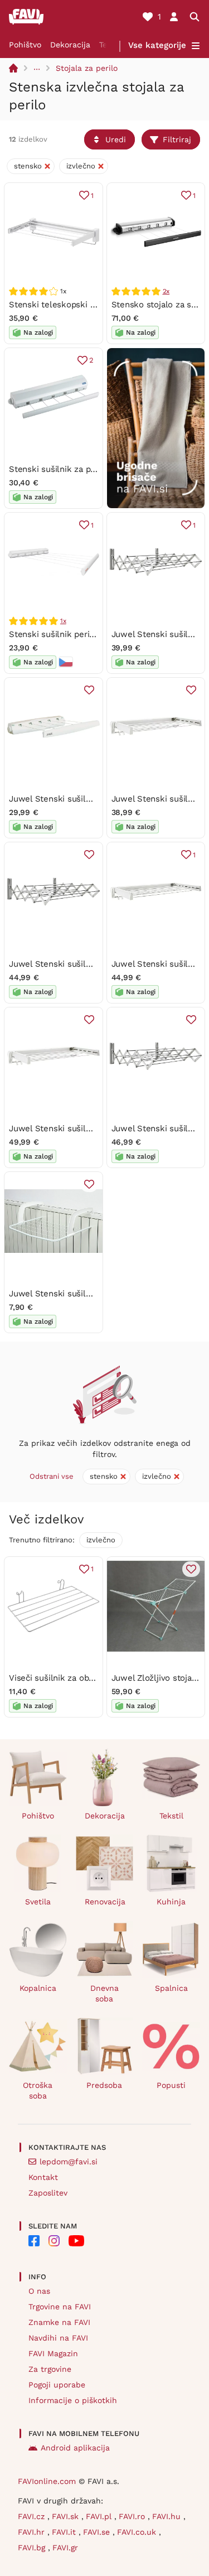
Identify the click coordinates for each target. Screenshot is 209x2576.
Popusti (171, 2085)
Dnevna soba (104, 1993)
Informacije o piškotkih (73, 2400)
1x (63, 621)
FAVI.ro (133, 2516)
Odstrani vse (52, 1476)
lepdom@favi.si (69, 2162)
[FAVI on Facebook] (34, 2241)
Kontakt (43, 2177)
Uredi (116, 139)
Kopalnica (38, 1988)
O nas (39, 2291)
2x (166, 291)
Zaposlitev (48, 2193)
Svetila (38, 1902)
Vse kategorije (157, 45)
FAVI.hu (168, 2516)
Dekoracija (70, 45)
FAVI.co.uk (138, 2532)
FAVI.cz (33, 2516)
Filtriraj (177, 139)
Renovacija (105, 1902)
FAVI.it (65, 2532)
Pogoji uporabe (57, 2385)
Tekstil (171, 1816)
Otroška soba (38, 2090)
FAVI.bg (33, 2548)
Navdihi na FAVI (58, 2338)
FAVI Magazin (53, 2353)
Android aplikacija (75, 2448)
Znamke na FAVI (59, 2322)
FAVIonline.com (47, 2481)
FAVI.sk (67, 2516)
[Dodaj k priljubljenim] (89, 690)
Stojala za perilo (87, 68)
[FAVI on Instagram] (54, 2241)
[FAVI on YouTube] (76, 2241)
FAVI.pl (100, 2516)
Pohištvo (25, 45)
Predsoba (104, 2085)
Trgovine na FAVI (60, 2307)
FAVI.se (98, 2532)
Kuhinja (171, 1902)
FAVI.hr (33, 2532)
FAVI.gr (65, 2548)
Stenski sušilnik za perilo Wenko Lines (85, 469)
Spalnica (171, 1988)
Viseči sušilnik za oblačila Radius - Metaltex (96, 1678)
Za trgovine (50, 2369)
